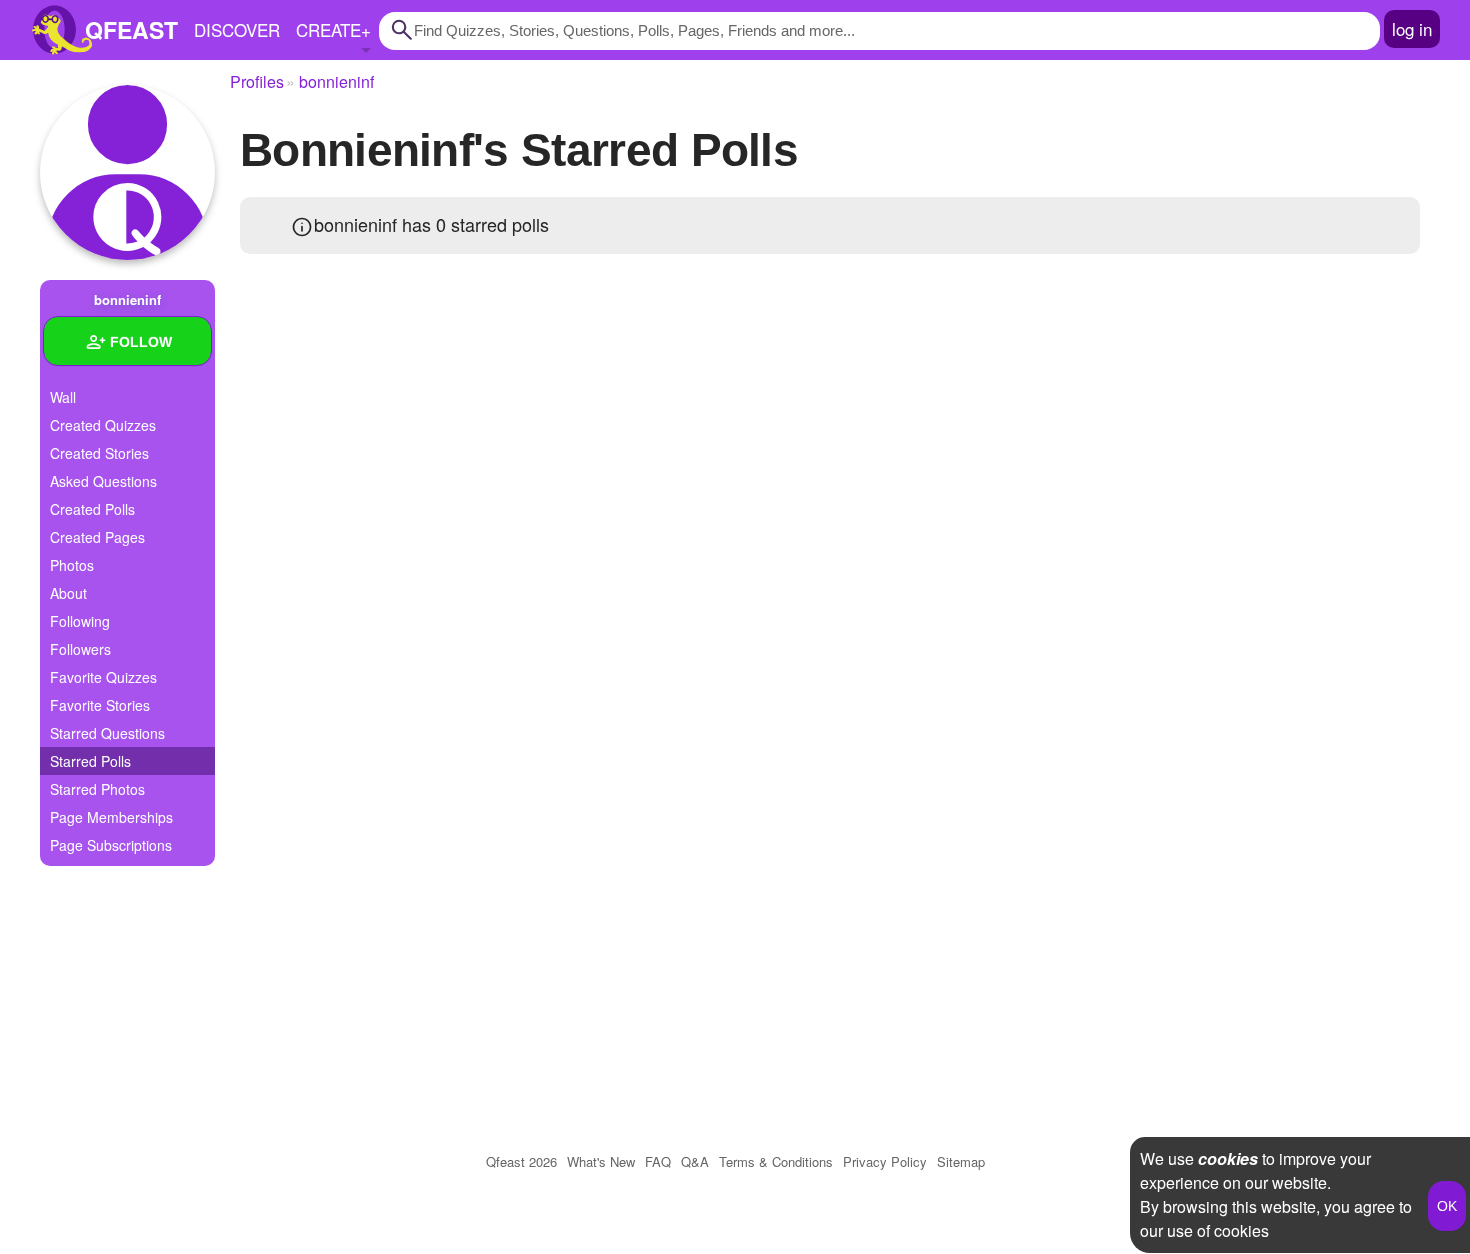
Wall (63, 397)
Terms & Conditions (776, 1161)
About (68, 593)
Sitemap (961, 1161)
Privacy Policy (885, 1161)
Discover (237, 29)
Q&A (695, 1161)
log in (1412, 28)
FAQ (658, 1161)
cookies (1228, 1158)
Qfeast (521, 1161)
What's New (601, 1161)
